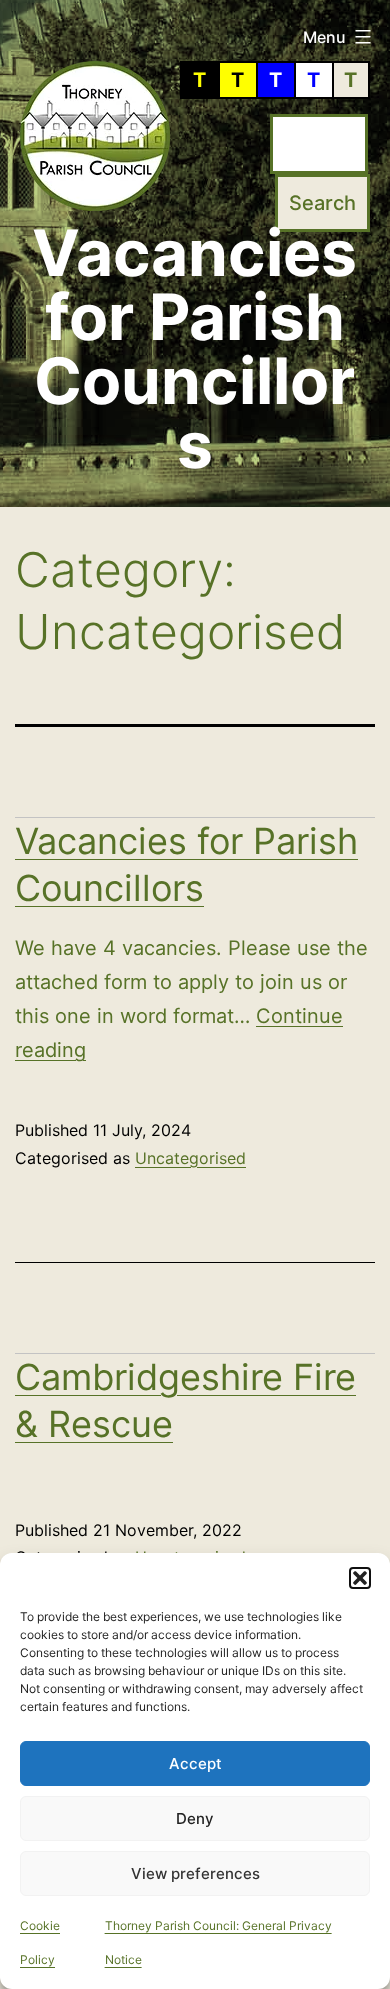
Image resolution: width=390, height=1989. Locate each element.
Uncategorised (190, 1158)
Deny (195, 1818)
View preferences (195, 1873)
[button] (360, 1578)
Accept (195, 1763)
